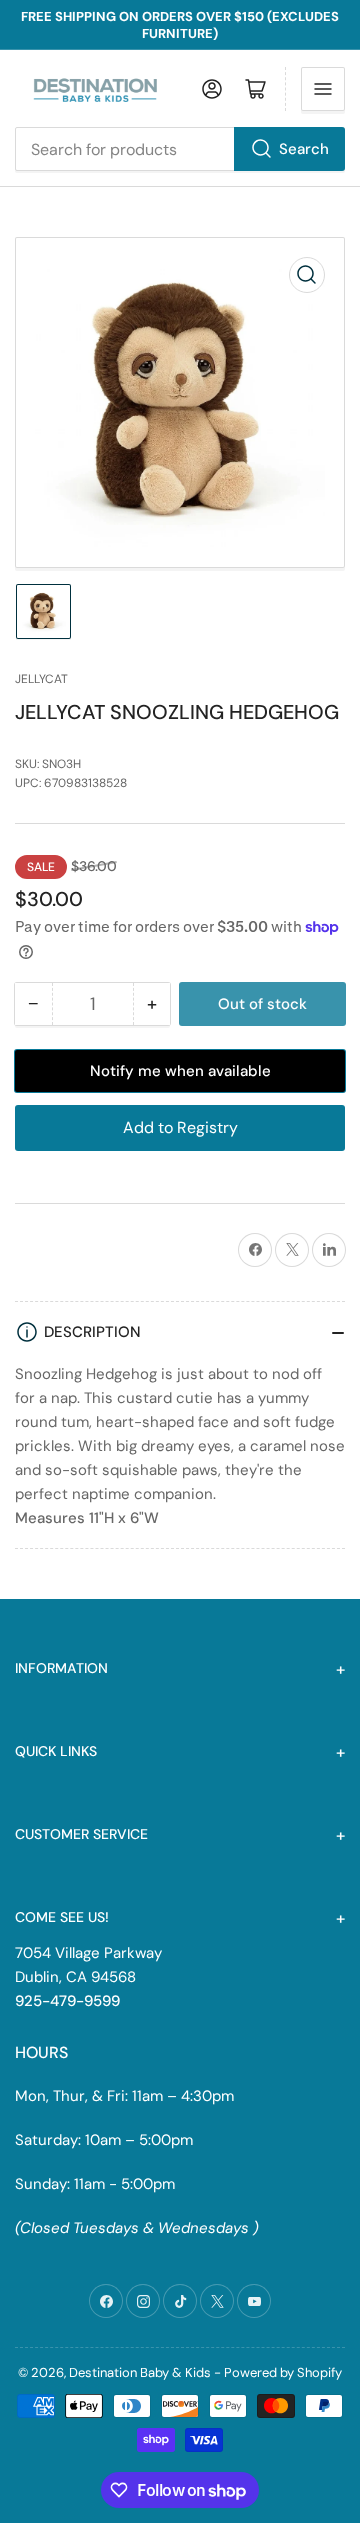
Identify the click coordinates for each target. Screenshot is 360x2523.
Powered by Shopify (283, 2372)
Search (304, 149)
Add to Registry (180, 1127)
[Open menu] (323, 89)
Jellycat (41, 679)
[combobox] (180, 149)
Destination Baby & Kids (140, 2372)
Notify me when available (180, 1071)
